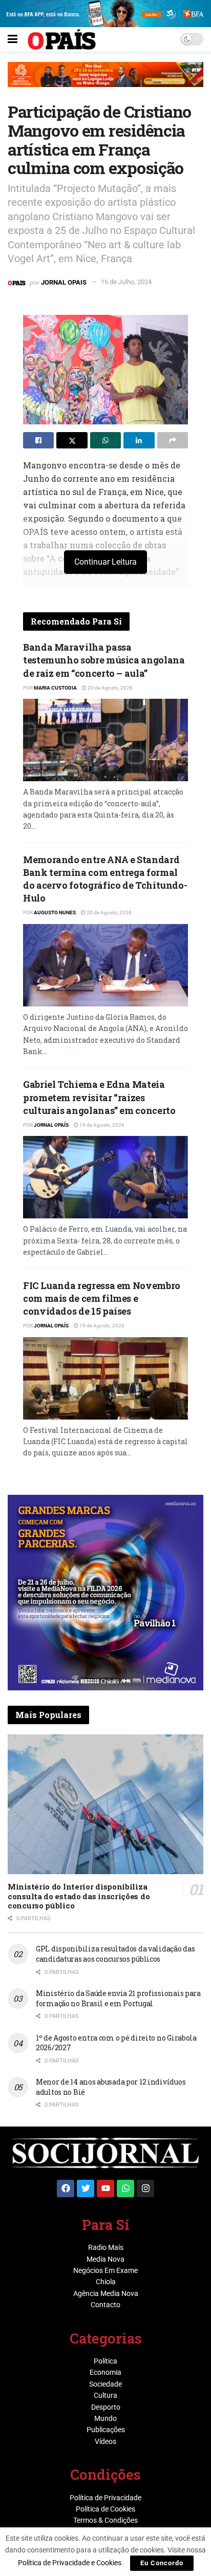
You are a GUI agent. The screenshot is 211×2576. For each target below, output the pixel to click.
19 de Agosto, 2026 (101, 1125)
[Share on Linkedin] (139, 440)
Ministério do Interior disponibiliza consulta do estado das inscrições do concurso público (79, 1896)
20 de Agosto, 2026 (110, 688)
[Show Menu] (13, 39)
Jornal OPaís (51, 1125)
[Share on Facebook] (38, 440)
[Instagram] (145, 2188)
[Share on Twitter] (72, 440)
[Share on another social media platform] (173, 440)
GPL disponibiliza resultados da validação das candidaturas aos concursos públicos (115, 1954)
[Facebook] (66, 2188)
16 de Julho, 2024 (126, 282)
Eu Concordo (162, 2563)
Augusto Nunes (55, 913)
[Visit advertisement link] (105, 82)
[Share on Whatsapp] (105, 440)
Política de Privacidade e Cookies (70, 2563)
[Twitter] (86, 2188)
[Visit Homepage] (62, 39)
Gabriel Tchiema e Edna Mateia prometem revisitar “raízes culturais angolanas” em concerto (99, 1097)
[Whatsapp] (125, 2188)
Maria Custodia (55, 688)
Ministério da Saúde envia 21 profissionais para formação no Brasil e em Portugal (118, 1998)
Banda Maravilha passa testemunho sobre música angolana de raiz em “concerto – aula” (104, 660)
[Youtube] (105, 2188)
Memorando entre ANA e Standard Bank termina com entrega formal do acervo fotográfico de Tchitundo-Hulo (105, 879)
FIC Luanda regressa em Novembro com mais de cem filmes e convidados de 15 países (102, 1298)
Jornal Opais (64, 282)
